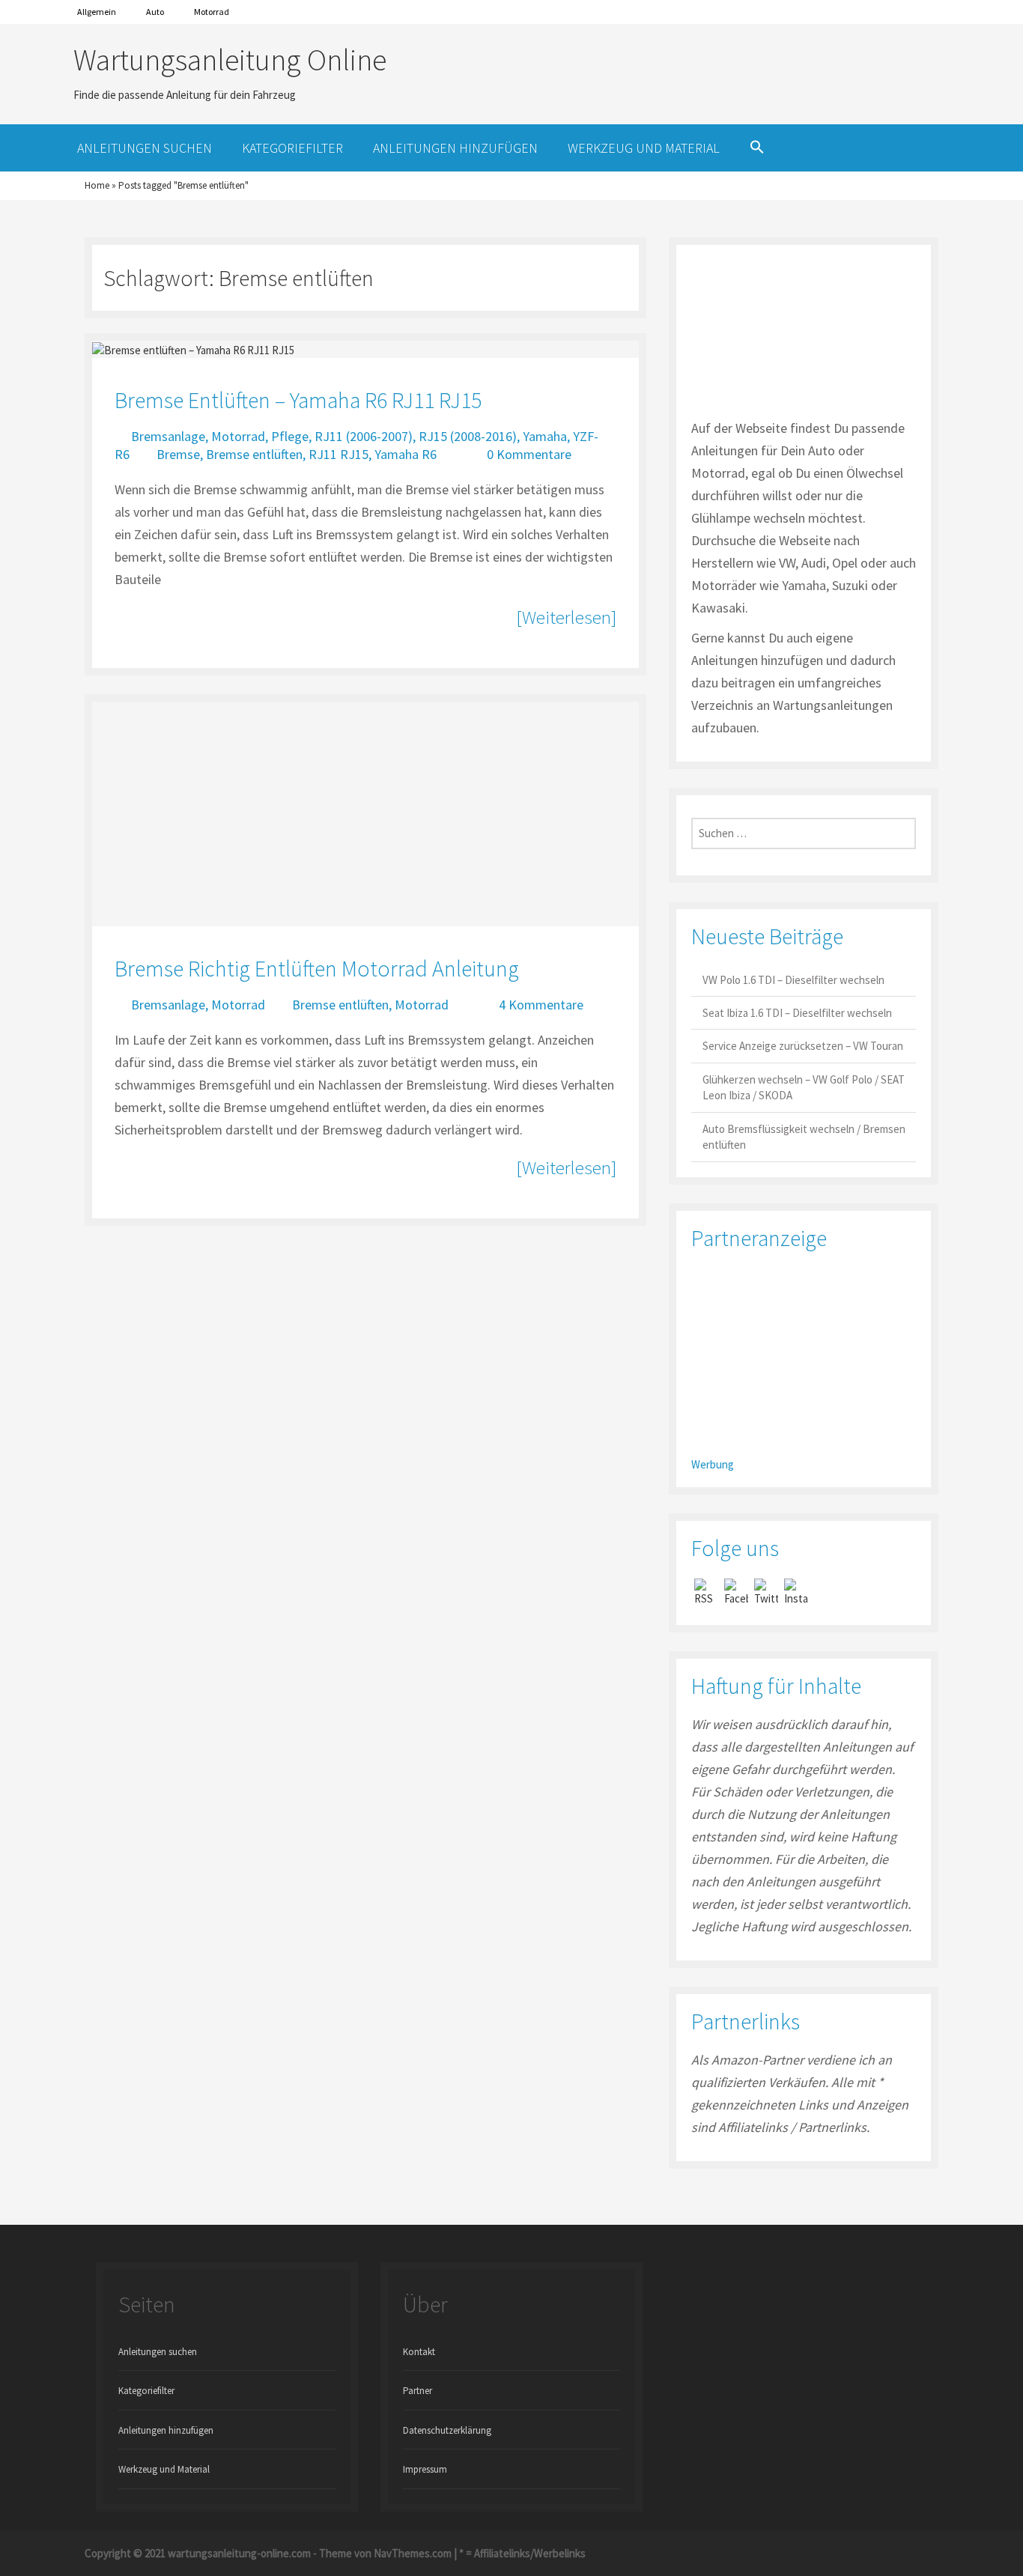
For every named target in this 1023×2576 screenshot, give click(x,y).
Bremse (178, 454)
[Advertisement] (804, 1359)
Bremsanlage (168, 436)
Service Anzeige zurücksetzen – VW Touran (803, 1046)
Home (97, 185)
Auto (155, 12)
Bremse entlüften (254, 454)
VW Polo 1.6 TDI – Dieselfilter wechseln (793, 980)
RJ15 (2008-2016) (468, 436)
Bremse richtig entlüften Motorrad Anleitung (317, 968)
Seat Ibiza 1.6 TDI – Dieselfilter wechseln (797, 1013)
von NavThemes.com (403, 2553)
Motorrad (212, 12)
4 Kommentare (541, 1005)
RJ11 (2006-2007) (364, 436)
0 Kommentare (529, 454)
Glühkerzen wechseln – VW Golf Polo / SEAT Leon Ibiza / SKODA (804, 1087)
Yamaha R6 (406, 454)
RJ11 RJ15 (339, 454)
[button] (757, 148)
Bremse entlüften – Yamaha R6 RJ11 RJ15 (298, 400)
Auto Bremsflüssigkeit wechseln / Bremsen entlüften (804, 1137)
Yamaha (545, 436)
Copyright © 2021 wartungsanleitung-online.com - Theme (218, 2553)
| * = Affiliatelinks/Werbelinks (519, 2553)
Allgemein (97, 12)
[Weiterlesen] (566, 617)
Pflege (290, 436)
